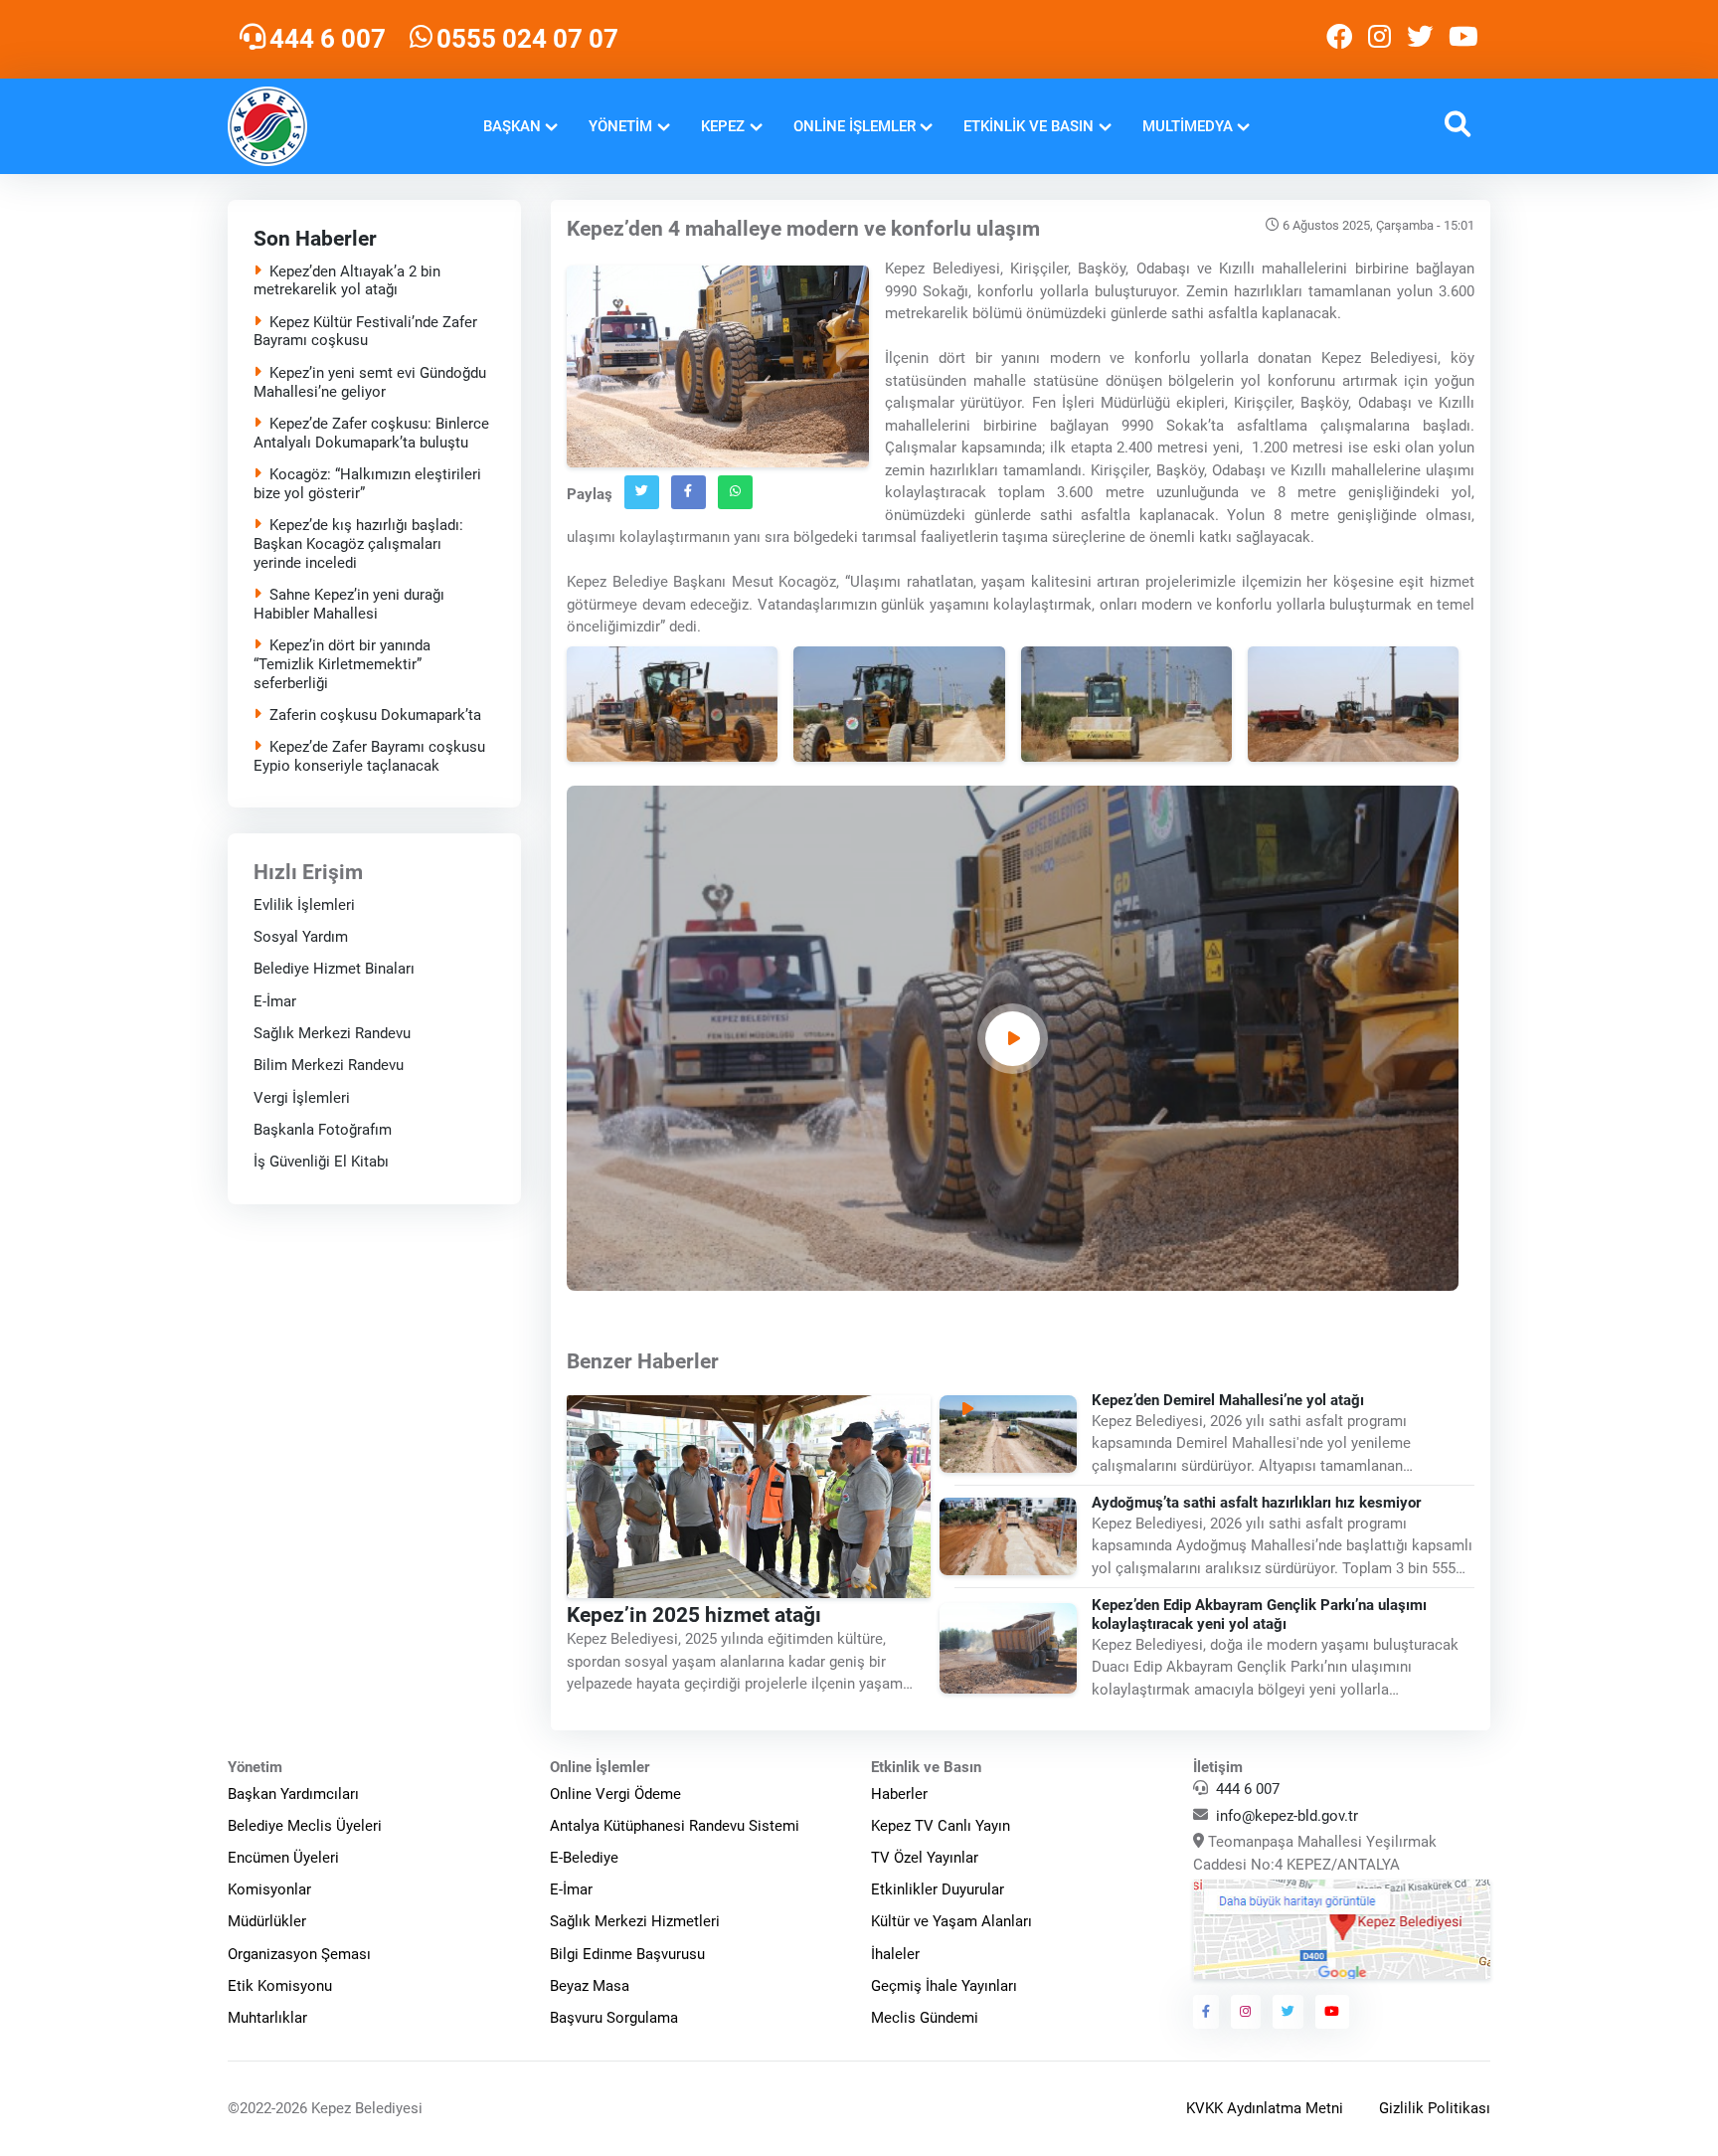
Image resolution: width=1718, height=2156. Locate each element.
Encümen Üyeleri (283, 1858)
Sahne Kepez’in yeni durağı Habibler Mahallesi (349, 604)
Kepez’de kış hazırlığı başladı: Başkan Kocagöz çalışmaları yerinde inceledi (358, 544)
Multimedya (1188, 126)
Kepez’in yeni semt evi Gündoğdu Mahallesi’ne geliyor (370, 382)
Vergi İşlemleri (302, 1097)
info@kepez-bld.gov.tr (1287, 1816)
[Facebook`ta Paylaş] (688, 492)
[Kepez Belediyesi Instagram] (1379, 39)
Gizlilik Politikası (1435, 2108)
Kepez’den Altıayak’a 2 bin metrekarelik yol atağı (347, 281)
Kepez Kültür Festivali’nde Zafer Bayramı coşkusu (365, 332)
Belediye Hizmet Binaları (334, 969)
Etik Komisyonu (280, 1986)
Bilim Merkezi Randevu (329, 1065)
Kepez (723, 126)
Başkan (512, 126)
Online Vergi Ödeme (615, 1794)
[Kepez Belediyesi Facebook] (1339, 39)
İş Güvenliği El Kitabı (321, 1162)
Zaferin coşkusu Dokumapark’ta (375, 715)
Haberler (899, 1794)
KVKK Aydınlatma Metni (1265, 2108)
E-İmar (275, 1000)
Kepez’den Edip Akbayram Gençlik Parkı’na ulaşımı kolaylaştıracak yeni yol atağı (1260, 1615)
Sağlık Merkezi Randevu (332, 1033)
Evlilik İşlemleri (304, 904)
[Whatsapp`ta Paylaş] (735, 492)
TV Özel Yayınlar (925, 1858)
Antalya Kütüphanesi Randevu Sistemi (675, 1826)
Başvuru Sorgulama (614, 2018)
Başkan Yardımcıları (293, 1794)
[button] (1458, 127)
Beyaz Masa (590, 1986)
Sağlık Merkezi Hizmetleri (635, 1921)
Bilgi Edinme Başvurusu (627, 1954)
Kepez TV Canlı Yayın (941, 1826)
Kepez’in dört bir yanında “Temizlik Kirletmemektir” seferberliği (342, 664)
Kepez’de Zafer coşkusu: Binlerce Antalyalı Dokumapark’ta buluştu (371, 433)
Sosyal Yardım (301, 937)
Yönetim (620, 126)
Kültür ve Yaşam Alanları (951, 1921)
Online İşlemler (855, 126)
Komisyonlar (269, 1889)
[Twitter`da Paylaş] (642, 492)
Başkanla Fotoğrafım (323, 1130)
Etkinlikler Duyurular (938, 1889)
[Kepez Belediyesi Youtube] (1465, 39)
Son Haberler (315, 239)
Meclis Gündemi (925, 2018)
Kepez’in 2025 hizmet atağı (694, 1614)
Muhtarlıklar (267, 2018)
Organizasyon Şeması (299, 1954)
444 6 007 (1248, 1789)
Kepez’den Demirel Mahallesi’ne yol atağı (1229, 1400)
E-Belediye (584, 1858)
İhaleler (895, 1954)
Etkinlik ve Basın (1029, 126)
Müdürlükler (267, 1921)
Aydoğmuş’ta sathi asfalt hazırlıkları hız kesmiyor (1257, 1503)
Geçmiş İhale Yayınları (944, 1986)
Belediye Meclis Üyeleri (305, 1826)
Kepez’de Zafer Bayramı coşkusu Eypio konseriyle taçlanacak (369, 756)
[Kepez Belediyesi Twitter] (1420, 39)
